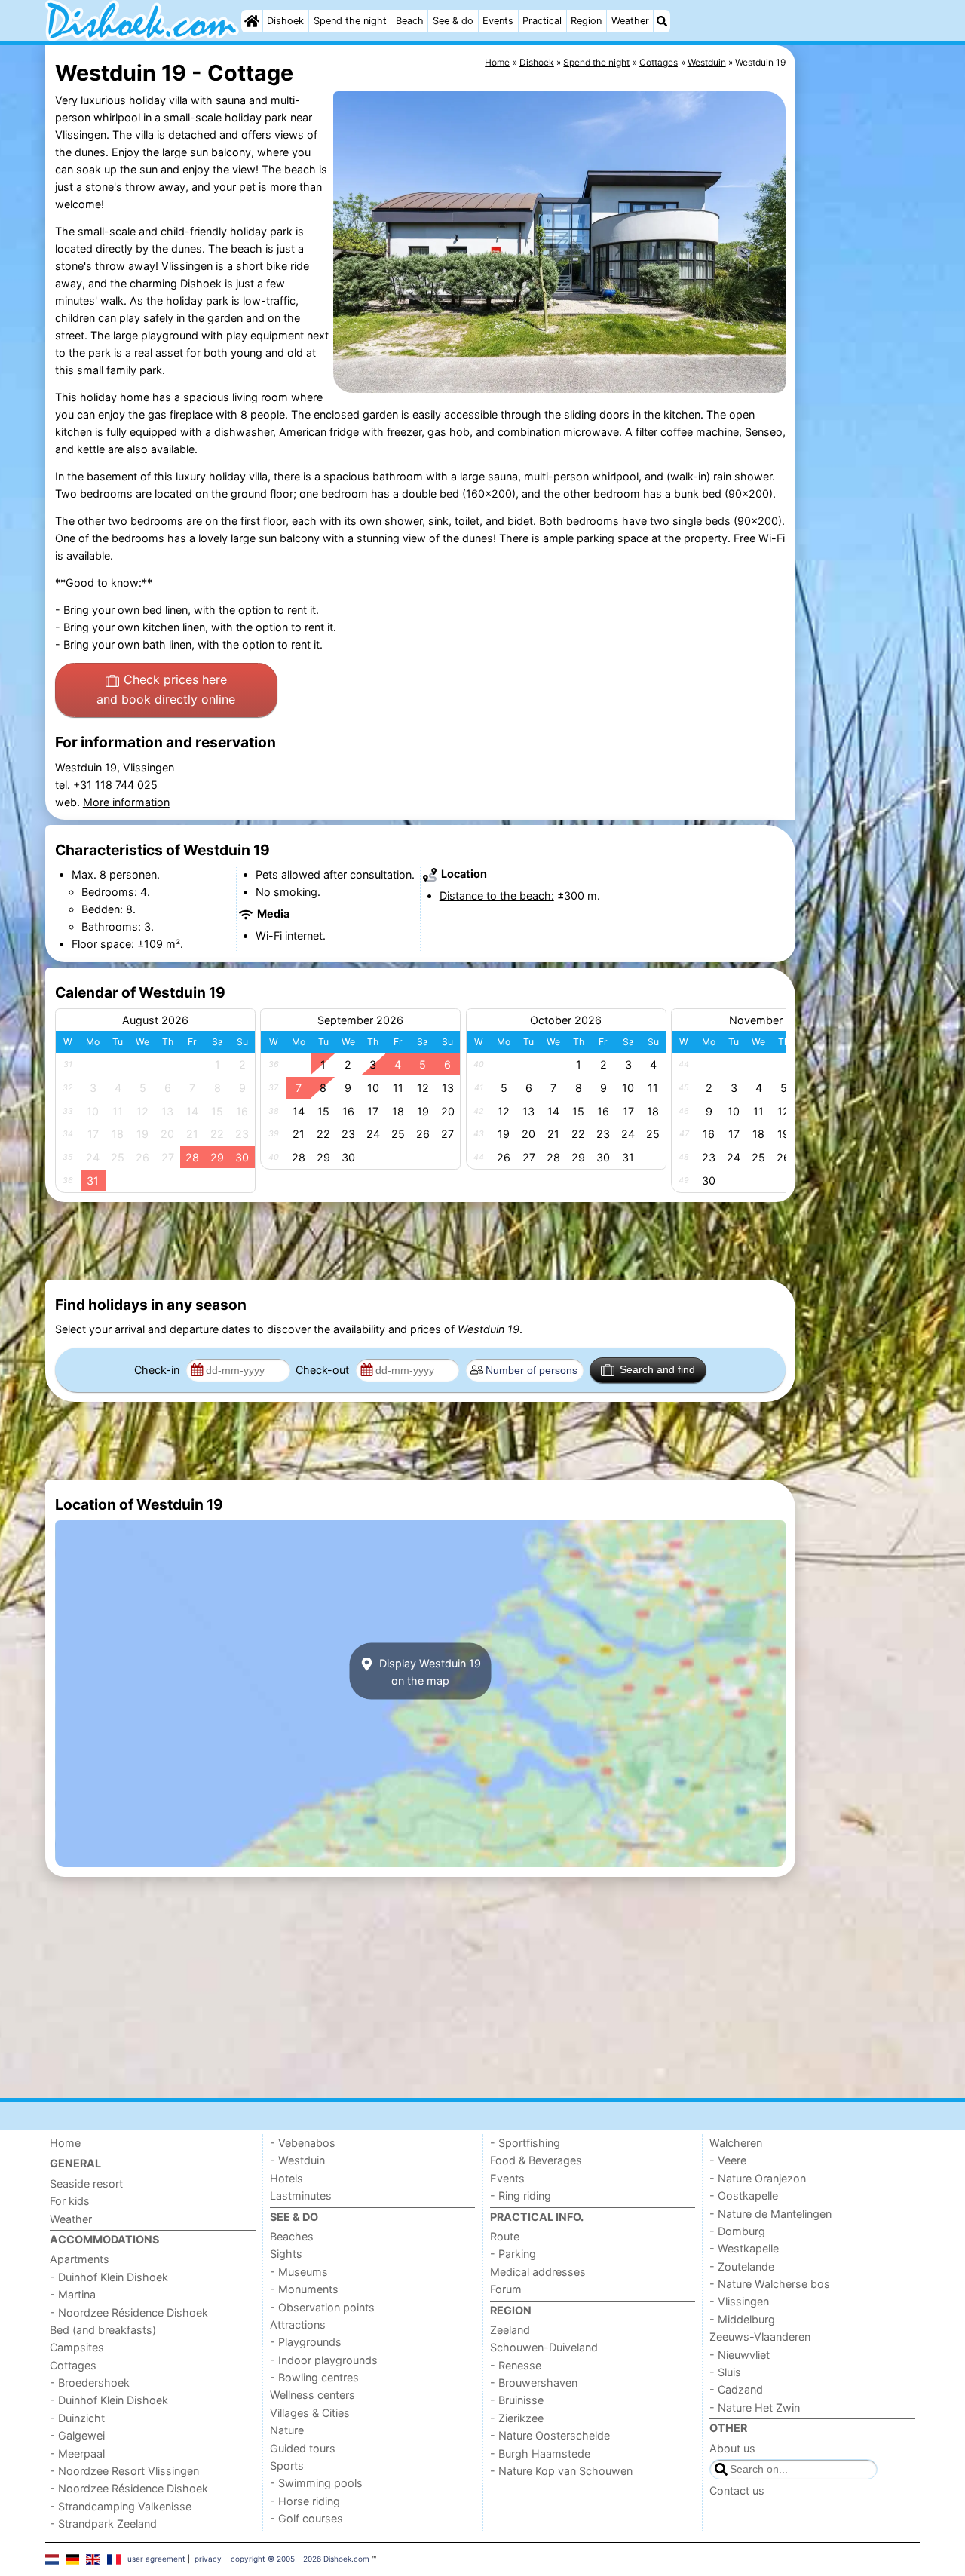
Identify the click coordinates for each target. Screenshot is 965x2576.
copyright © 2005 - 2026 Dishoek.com (300, 2559)
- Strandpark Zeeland (103, 2524)
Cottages (73, 2365)
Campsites (77, 2347)
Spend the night (350, 21)
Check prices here (166, 689)
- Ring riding (521, 2196)
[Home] (252, 21)
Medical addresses (538, 2272)
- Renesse (516, 2365)
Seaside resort (86, 2183)
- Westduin (297, 2160)
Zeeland (510, 2330)
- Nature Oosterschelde (550, 2435)
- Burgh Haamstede (540, 2453)
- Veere (728, 2160)
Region (586, 21)
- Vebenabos (303, 2143)
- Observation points (322, 2307)
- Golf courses (306, 2518)
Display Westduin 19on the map (429, 1671)
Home (65, 2143)
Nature (287, 2430)
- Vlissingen (739, 2301)
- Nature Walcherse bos (770, 2284)
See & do (453, 21)
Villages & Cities (310, 2413)
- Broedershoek (90, 2383)
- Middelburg (742, 2319)
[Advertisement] (859, 392)
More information (126, 802)
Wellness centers (312, 2395)
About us (732, 2448)
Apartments (80, 2259)
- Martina (73, 2294)
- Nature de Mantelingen (770, 2214)
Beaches (292, 2236)
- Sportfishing (525, 2143)
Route (505, 2236)
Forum (506, 2289)
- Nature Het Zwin (755, 2407)
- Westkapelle (744, 2248)
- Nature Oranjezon (758, 2178)
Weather (630, 21)
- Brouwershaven (534, 2383)
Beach (410, 21)
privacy (208, 2559)
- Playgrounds (306, 2342)
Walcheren (736, 2143)
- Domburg (737, 2231)
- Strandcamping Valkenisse (121, 2506)
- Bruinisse (517, 2400)
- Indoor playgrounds (324, 2360)
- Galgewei (77, 2435)
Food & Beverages (536, 2160)
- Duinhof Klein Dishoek (109, 2277)
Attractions (298, 2325)
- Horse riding (305, 2501)
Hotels (286, 2178)
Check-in (158, 1370)
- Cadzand (736, 2389)
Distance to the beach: (497, 895)
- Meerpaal (77, 2453)
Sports (287, 2466)
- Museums (299, 2272)
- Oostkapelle (744, 2196)
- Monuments (304, 2289)
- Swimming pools (316, 2483)
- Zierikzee (517, 2418)
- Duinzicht (77, 2418)
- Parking (513, 2254)
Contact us (737, 2490)
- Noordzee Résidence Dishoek (129, 2312)
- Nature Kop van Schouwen (561, 2471)
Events (498, 21)
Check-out (324, 1370)
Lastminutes (301, 2196)
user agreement (156, 2559)
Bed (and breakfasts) (103, 2330)
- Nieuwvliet (740, 2355)
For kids (70, 2201)
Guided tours (303, 2448)
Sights (286, 2254)
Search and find (657, 1369)
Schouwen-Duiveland (544, 2347)
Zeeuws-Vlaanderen (760, 2337)
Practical (542, 21)
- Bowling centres (314, 2377)
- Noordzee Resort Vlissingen (124, 2471)
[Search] (662, 21)
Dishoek (285, 21)
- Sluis (725, 2372)
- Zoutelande (742, 2266)
